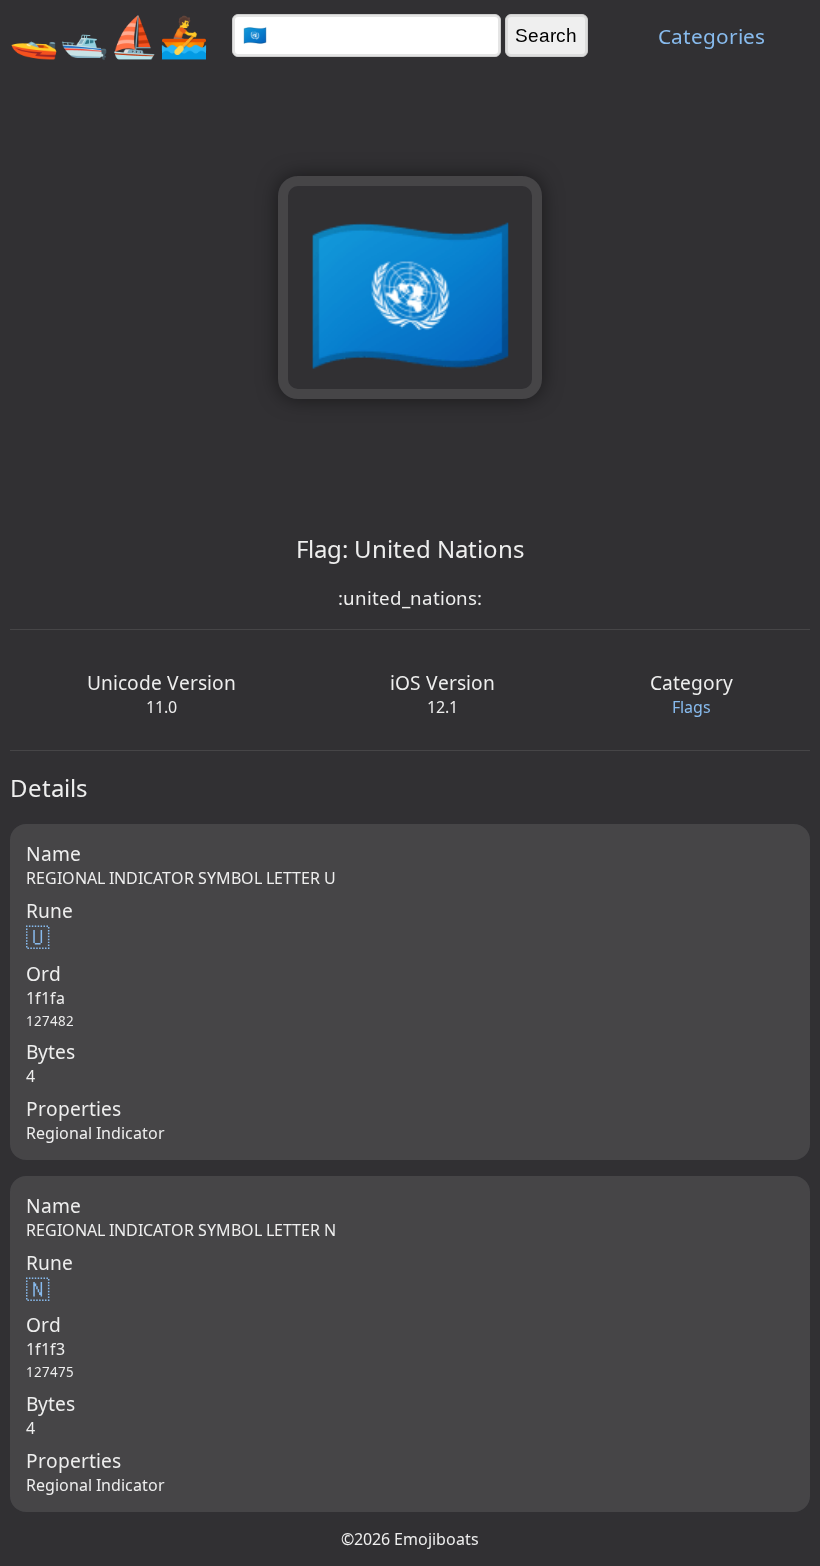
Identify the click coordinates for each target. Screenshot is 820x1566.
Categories (711, 36)
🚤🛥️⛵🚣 (109, 35)
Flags (691, 707)
